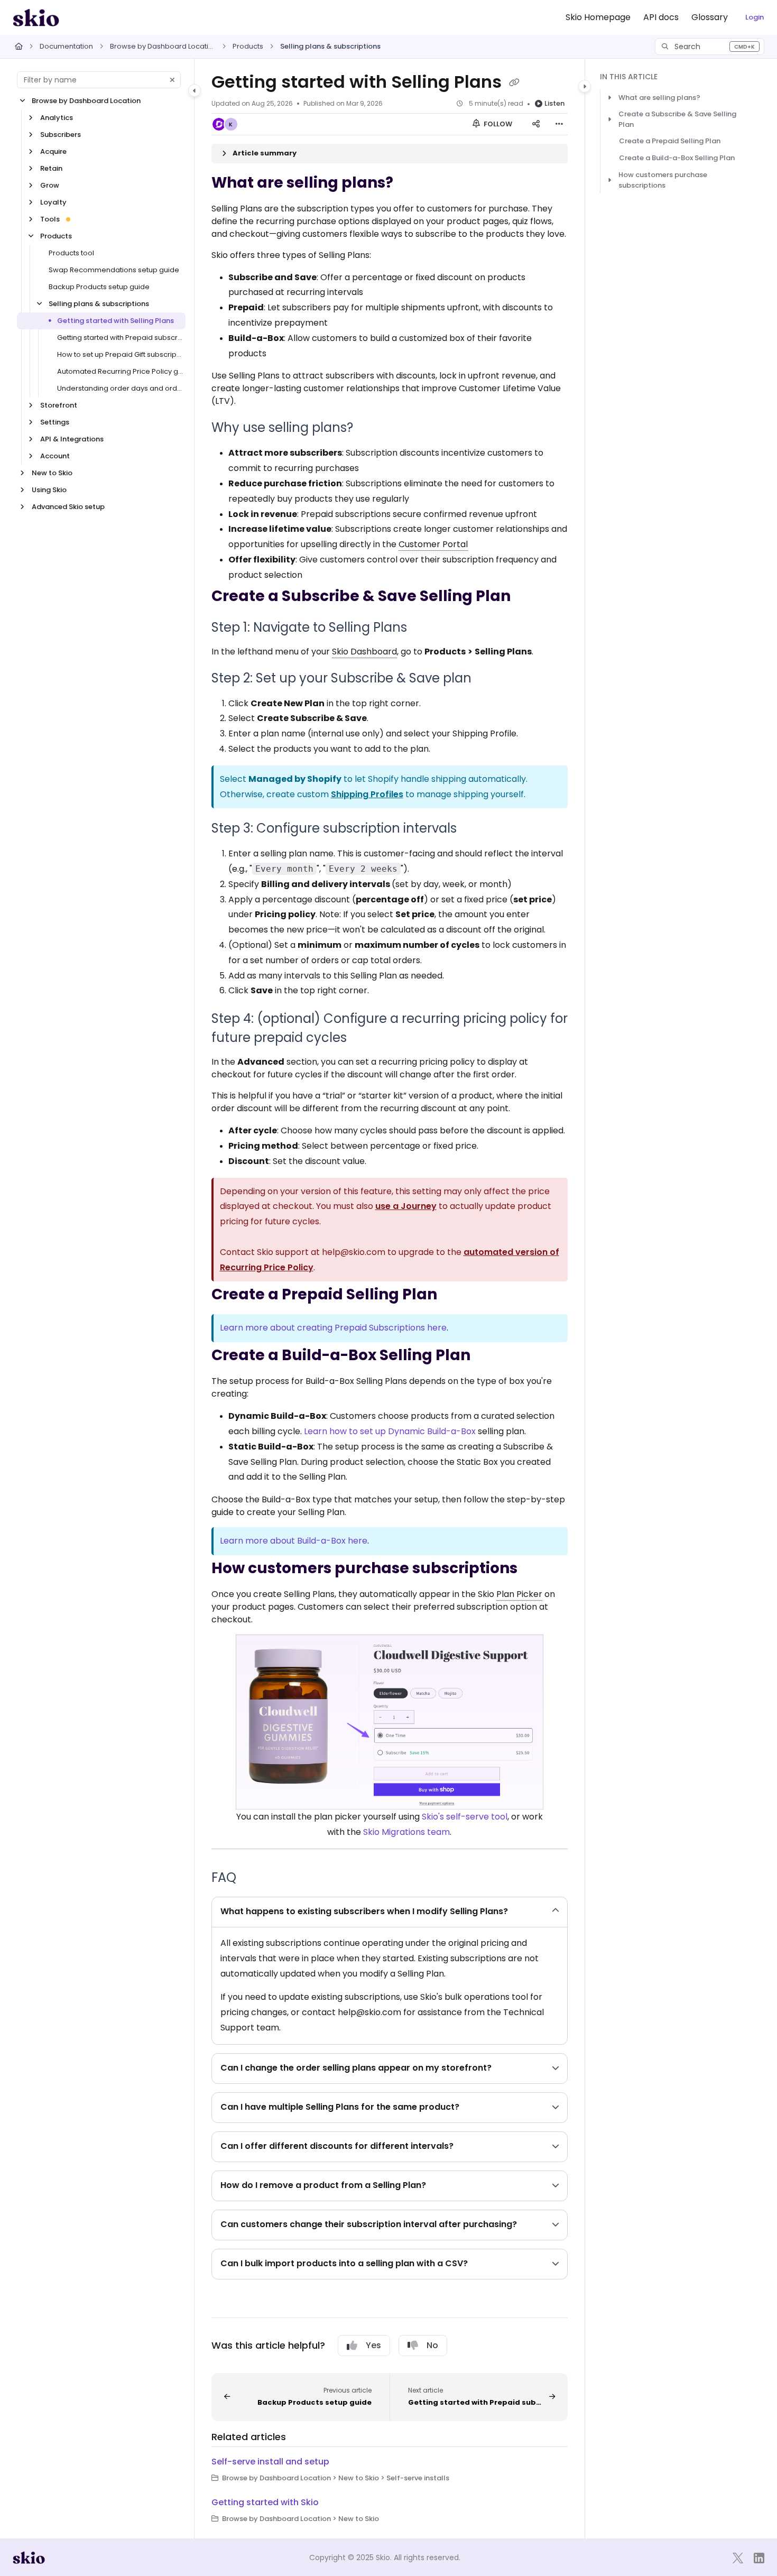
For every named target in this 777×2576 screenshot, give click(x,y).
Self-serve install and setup (270, 2462)
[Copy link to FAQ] (253, 1878)
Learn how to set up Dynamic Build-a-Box (390, 1431)
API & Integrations (72, 439)
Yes (373, 2345)
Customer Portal (433, 544)
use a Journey (406, 1206)
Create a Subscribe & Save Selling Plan (677, 119)
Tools (50, 219)
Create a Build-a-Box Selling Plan (677, 158)
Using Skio (49, 490)
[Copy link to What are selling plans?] (410, 183)
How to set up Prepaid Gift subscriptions (120, 354)
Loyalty (53, 202)
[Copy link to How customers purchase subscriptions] (534, 1569)
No (432, 2345)
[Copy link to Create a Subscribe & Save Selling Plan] (528, 597)
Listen (554, 103)
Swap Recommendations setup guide (114, 270)
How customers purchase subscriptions (663, 180)
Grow (50, 185)
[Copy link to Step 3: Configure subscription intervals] (474, 829)
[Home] (36, 17)
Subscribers (61, 135)
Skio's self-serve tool (465, 1817)
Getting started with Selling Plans (115, 321)
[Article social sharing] (536, 124)
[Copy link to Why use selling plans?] (370, 429)
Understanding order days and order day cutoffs (120, 388)
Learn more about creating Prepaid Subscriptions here (333, 1328)
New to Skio (52, 473)
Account (55, 456)
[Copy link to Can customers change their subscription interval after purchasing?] (534, 2225)
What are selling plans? (659, 98)
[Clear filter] (172, 80)
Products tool (71, 253)
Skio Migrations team (406, 1832)
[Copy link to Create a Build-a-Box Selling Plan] (487, 1356)
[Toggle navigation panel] (195, 90)
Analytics (57, 118)
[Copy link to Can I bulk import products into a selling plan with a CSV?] (485, 2264)
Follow (497, 124)
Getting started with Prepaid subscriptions (120, 338)
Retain (51, 168)
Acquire (53, 151)
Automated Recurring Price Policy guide (120, 371)
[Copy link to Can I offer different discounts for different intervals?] (470, 2147)
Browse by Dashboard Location (163, 46)
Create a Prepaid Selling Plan (670, 141)
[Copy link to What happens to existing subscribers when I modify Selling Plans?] (525, 1912)
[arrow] (609, 98)
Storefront (59, 405)
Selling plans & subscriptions (330, 46)
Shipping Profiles (367, 794)
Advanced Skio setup (68, 507)
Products (248, 46)
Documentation (66, 46)
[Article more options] (559, 124)
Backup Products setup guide (99, 287)
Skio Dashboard (364, 652)
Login (755, 17)
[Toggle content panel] (585, 86)
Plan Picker (519, 1594)
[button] (710, 47)
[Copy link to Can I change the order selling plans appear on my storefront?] (508, 2069)
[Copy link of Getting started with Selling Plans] (514, 83)
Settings (55, 422)
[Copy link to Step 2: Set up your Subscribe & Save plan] (488, 679)
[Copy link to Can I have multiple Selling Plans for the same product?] (476, 2108)
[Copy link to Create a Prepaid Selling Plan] (454, 1296)
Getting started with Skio (265, 2502)
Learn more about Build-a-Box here (294, 1541)
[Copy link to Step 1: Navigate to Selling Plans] (424, 628)
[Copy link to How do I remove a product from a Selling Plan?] (443, 2186)
